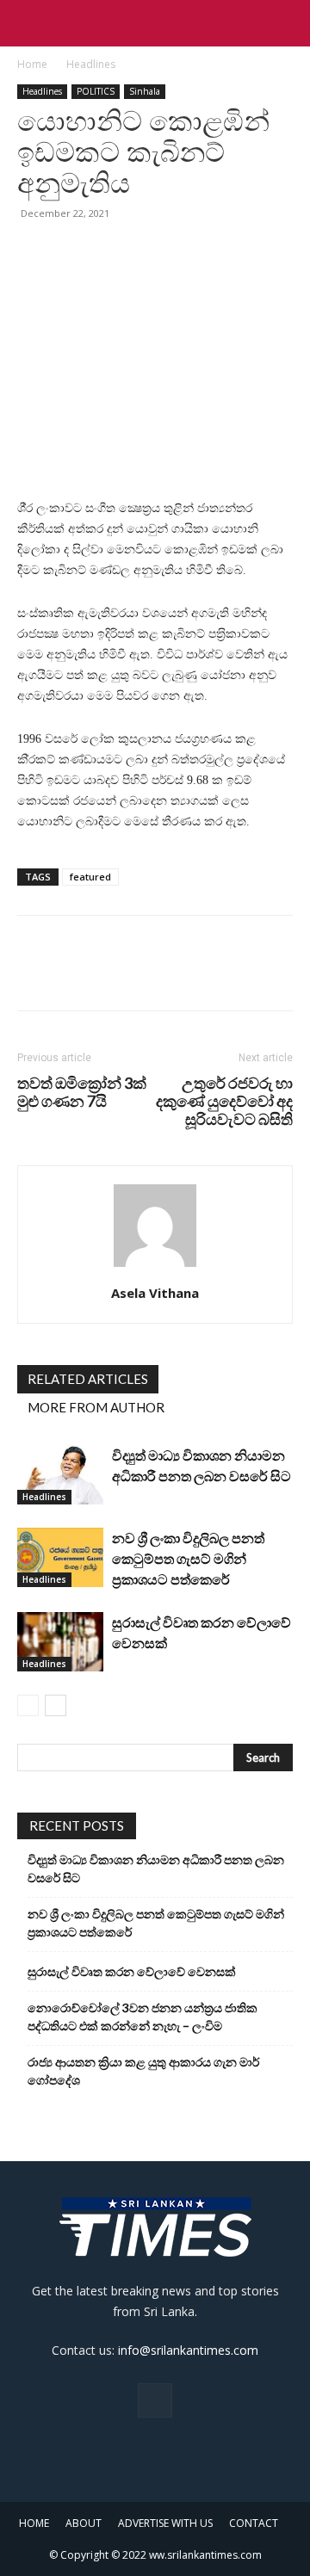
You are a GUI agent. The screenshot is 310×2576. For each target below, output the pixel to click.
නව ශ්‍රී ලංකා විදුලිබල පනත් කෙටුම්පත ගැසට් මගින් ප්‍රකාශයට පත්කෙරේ (188, 1558)
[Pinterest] (114, 252)
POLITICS (96, 91)
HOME (34, 2523)
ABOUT (84, 2523)
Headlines (91, 64)
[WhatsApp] (153, 252)
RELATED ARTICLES (88, 1379)
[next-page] (56, 1705)
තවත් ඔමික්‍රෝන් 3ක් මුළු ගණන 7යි (82, 1092)
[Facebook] (34, 252)
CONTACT (254, 2523)
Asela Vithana (155, 1293)
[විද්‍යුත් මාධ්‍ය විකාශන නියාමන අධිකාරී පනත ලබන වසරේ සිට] (60, 1475)
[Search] (286, 23)
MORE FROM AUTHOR (96, 1407)
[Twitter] (74, 252)
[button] (29, 23)
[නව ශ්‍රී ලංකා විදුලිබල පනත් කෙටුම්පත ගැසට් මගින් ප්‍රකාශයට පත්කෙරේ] (60, 1557)
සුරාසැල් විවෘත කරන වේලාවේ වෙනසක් (132, 1971)
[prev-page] (28, 1705)
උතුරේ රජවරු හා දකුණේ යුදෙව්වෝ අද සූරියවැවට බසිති (224, 1101)
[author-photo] (155, 1267)
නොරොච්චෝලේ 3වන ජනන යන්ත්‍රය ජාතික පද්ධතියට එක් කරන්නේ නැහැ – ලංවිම (143, 2017)
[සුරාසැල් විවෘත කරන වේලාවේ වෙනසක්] (60, 1642)
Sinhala (145, 91)
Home (32, 64)
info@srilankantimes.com (188, 2350)
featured (90, 877)
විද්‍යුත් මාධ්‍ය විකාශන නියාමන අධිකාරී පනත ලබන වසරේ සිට (156, 1869)
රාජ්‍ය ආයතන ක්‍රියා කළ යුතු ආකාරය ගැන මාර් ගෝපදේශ (143, 2071)
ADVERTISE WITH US (165, 2523)
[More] (194, 252)
